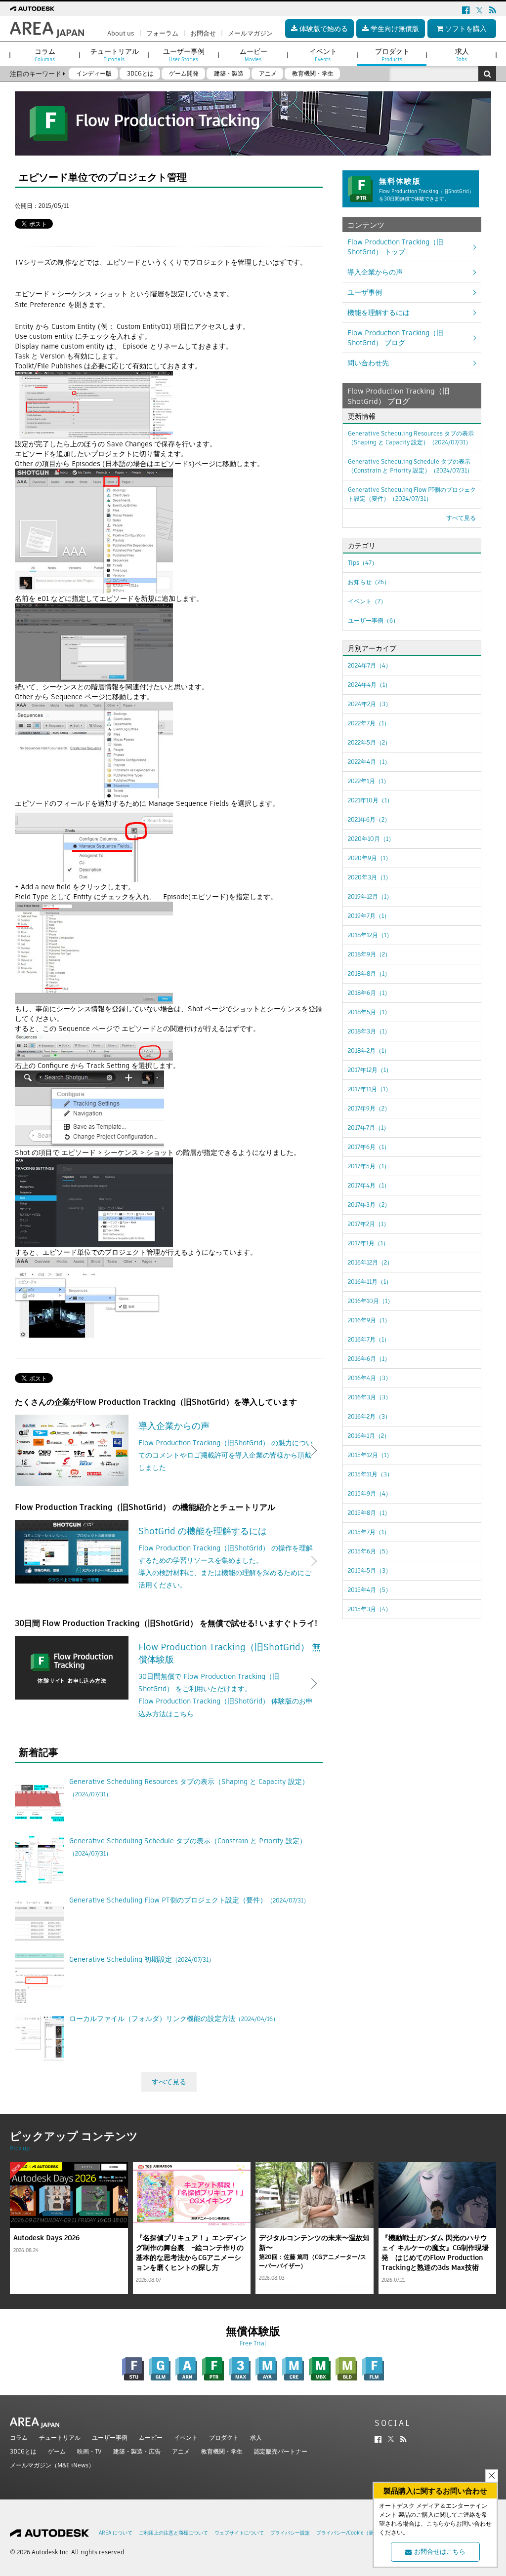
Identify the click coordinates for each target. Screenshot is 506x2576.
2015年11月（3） (370, 1474)
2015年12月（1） (370, 1455)
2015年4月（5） (370, 1590)
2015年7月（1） (369, 1532)
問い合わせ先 (368, 363)
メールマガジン (250, 33)
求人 (256, 2437)
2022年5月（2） (369, 742)
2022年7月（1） (369, 723)
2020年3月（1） (370, 877)
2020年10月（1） (371, 839)
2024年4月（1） (369, 685)
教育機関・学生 (222, 2451)
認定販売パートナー (281, 2451)
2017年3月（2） (369, 1205)
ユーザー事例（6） (373, 620)
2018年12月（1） (370, 935)
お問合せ (203, 33)
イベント (186, 2437)
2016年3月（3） (370, 1397)
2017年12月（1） (370, 1070)
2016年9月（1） (369, 1320)
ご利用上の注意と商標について (173, 2533)
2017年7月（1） (369, 1128)
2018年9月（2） (369, 954)
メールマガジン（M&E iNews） (52, 2465)
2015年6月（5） (370, 1551)
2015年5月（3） (370, 1570)
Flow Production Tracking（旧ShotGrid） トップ (395, 247)
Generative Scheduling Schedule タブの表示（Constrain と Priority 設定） (410, 466)
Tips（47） (363, 563)
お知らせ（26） (369, 582)
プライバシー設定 (290, 2533)
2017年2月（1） (369, 1224)
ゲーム (57, 2451)
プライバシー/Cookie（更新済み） (355, 2533)
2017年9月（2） (369, 1108)
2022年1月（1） (369, 781)
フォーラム (162, 33)
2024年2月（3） (370, 704)
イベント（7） (367, 601)
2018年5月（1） (369, 1012)
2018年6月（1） (369, 993)
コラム (19, 2437)
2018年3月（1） (369, 1031)
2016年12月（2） (370, 1262)
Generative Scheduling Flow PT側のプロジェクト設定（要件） (412, 494)
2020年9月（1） (370, 858)
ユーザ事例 (365, 292)
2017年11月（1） (370, 1089)
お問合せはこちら (440, 2552)
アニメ (181, 2451)
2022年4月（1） (369, 762)
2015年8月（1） (369, 1513)
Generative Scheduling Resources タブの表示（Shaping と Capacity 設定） (411, 438)
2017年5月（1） (369, 1166)
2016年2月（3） (369, 1416)
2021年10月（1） (370, 800)
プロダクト (224, 2437)
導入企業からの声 (375, 272)
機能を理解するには (379, 313)
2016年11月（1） (370, 1282)
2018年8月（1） (369, 973)
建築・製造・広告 (137, 2451)
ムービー (151, 2437)
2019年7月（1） (369, 916)
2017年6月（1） (369, 1147)
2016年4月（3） (370, 1378)
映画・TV (89, 2451)
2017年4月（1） (369, 1185)
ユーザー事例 (110, 2437)
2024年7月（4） (370, 665)
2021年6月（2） (369, 819)
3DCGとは (23, 2451)
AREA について (116, 2533)
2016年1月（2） (369, 1436)
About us (121, 33)
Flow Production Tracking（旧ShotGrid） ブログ (395, 338)
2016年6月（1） (369, 1359)
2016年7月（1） (369, 1339)
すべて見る (169, 2082)
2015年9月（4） (370, 1493)
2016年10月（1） (371, 1301)
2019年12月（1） (370, 896)
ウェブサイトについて (239, 2533)
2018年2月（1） (369, 1050)
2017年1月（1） (368, 1243)
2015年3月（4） (370, 1609)
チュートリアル (60, 2437)
